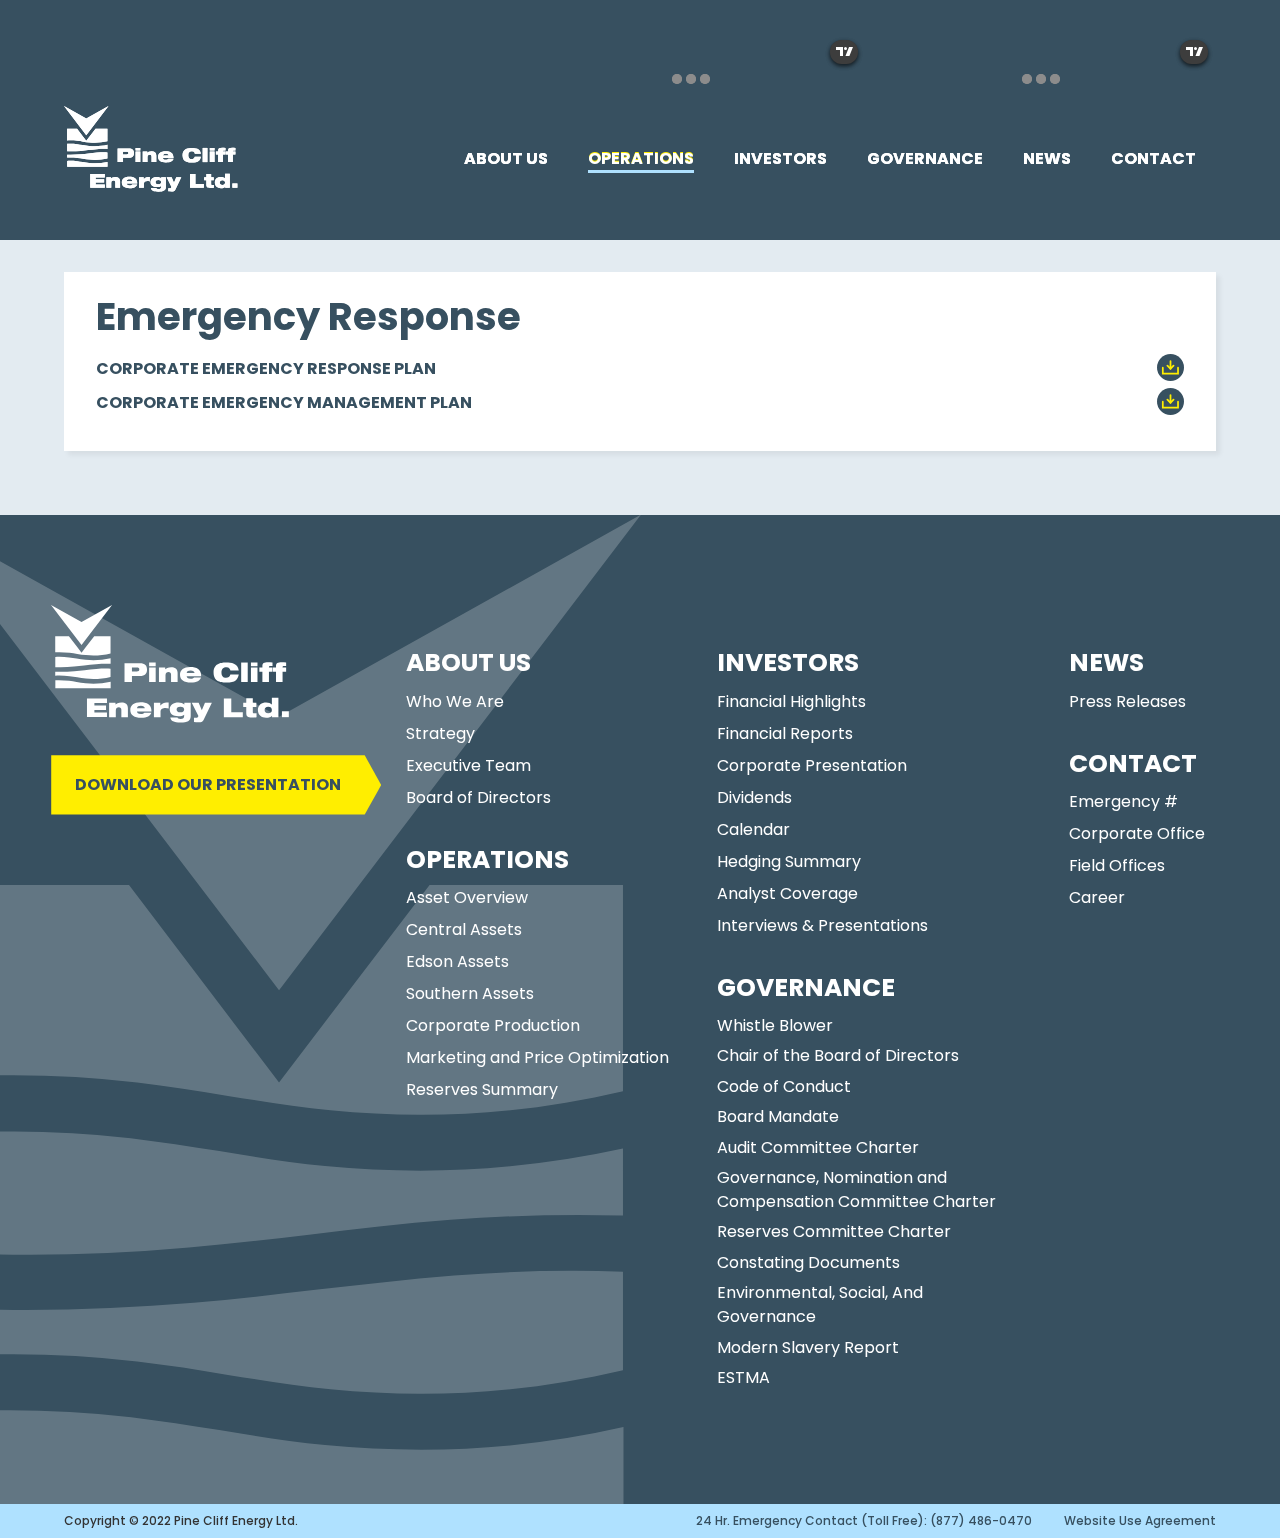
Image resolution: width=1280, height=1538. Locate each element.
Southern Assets (470, 993)
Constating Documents (808, 1262)
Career (1097, 897)
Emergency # (1123, 801)
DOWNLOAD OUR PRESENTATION (208, 784)
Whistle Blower (775, 1025)
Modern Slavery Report (808, 1347)
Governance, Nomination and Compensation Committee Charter (856, 1189)
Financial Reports (785, 733)
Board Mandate (778, 1116)
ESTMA (743, 1377)
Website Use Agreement (1140, 1520)
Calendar (753, 829)
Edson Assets (457, 961)
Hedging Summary (789, 861)
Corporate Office (1137, 833)
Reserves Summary (482, 1089)
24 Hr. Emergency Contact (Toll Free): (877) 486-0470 (864, 1520)
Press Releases (1127, 701)
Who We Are (455, 701)
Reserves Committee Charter (834, 1231)
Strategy (440, 733)
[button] (506, 159)
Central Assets (464, 929)
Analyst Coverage (787, 893)
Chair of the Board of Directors (838, 1055)
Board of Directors (478, 797)
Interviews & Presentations (822, 925)
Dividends (754, 797)
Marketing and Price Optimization (537, 1057)
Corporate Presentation (812, 765)
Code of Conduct (784, 1086)
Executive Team (468, 765)
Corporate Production (493, 1025)
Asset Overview (467, 897)
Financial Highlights (791, 701)
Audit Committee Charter (818, 1147)
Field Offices (1117, 865)
